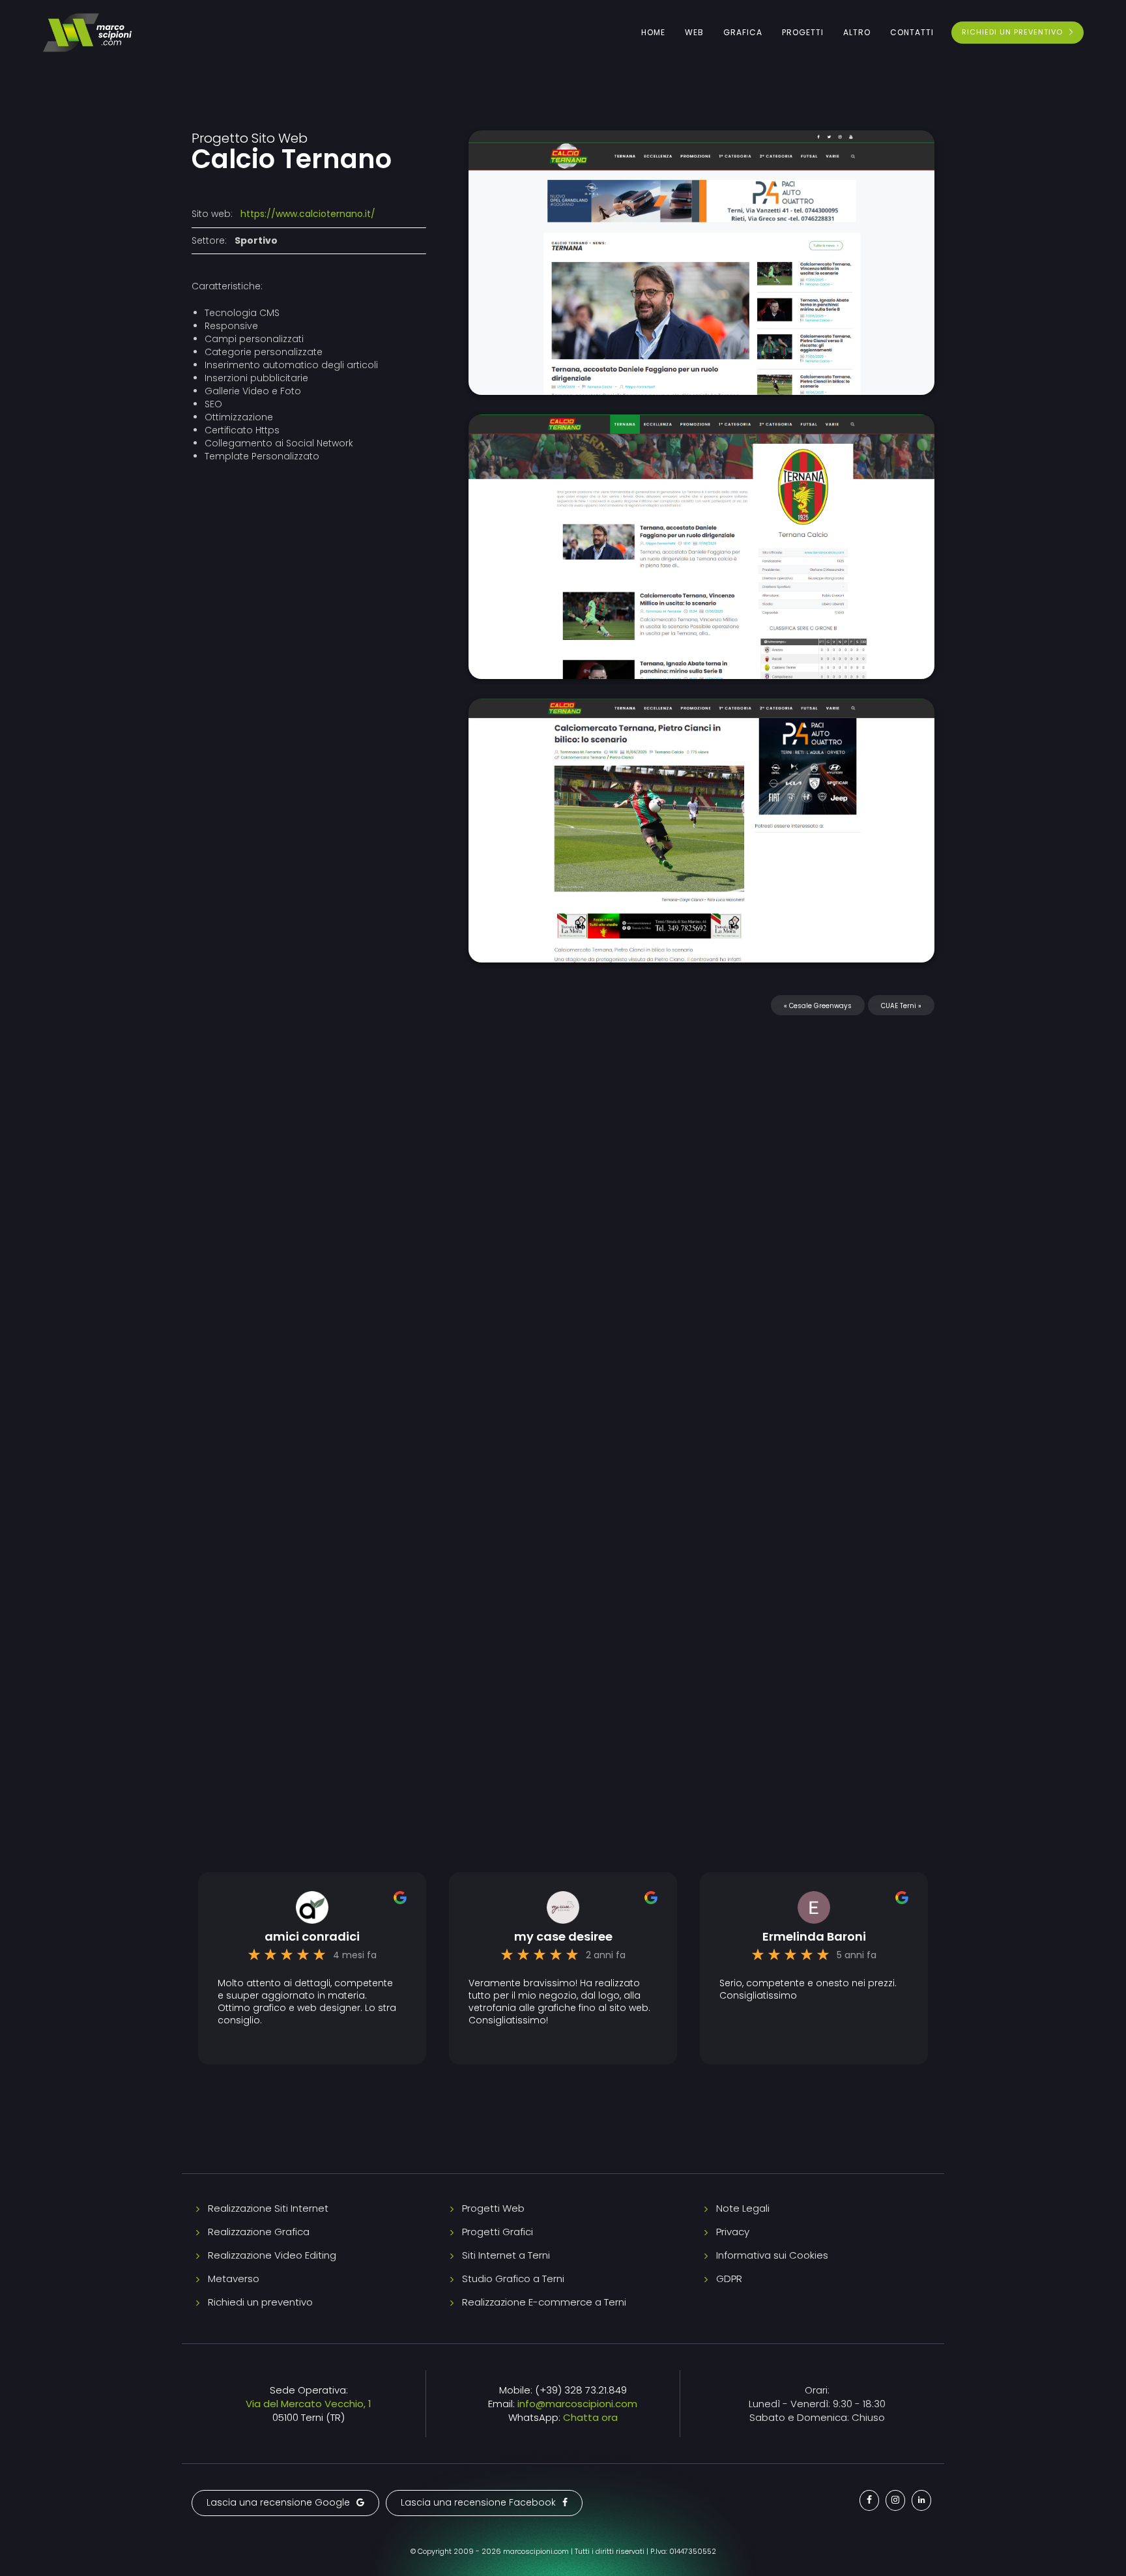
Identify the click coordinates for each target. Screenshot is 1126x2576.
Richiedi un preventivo (260, 2302)
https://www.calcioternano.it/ (308, 214)
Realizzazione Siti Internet (268, 2208)
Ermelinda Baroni (814, 1937)
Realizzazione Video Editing (272, 2255)
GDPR (729, 2279)
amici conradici (312, 1937)
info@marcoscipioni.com (577, 2404)
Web (694, 32)
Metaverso (234, 2279)
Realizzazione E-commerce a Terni (544, 2302)
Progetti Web (493, 2208)
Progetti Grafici (498, 2232)
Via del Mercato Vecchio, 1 (309, 2404)
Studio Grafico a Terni (513, 2279)
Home (653, 32)
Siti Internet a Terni (506, 2255)
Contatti (912, 32)
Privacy (733, 2232)
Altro (857, 32)
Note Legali (743, 2208)
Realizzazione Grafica (259, 2232)
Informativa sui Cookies (772, 2255)
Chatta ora (590, 2417)
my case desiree (563, 1937)
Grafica (743, 32)
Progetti (803, 32)
